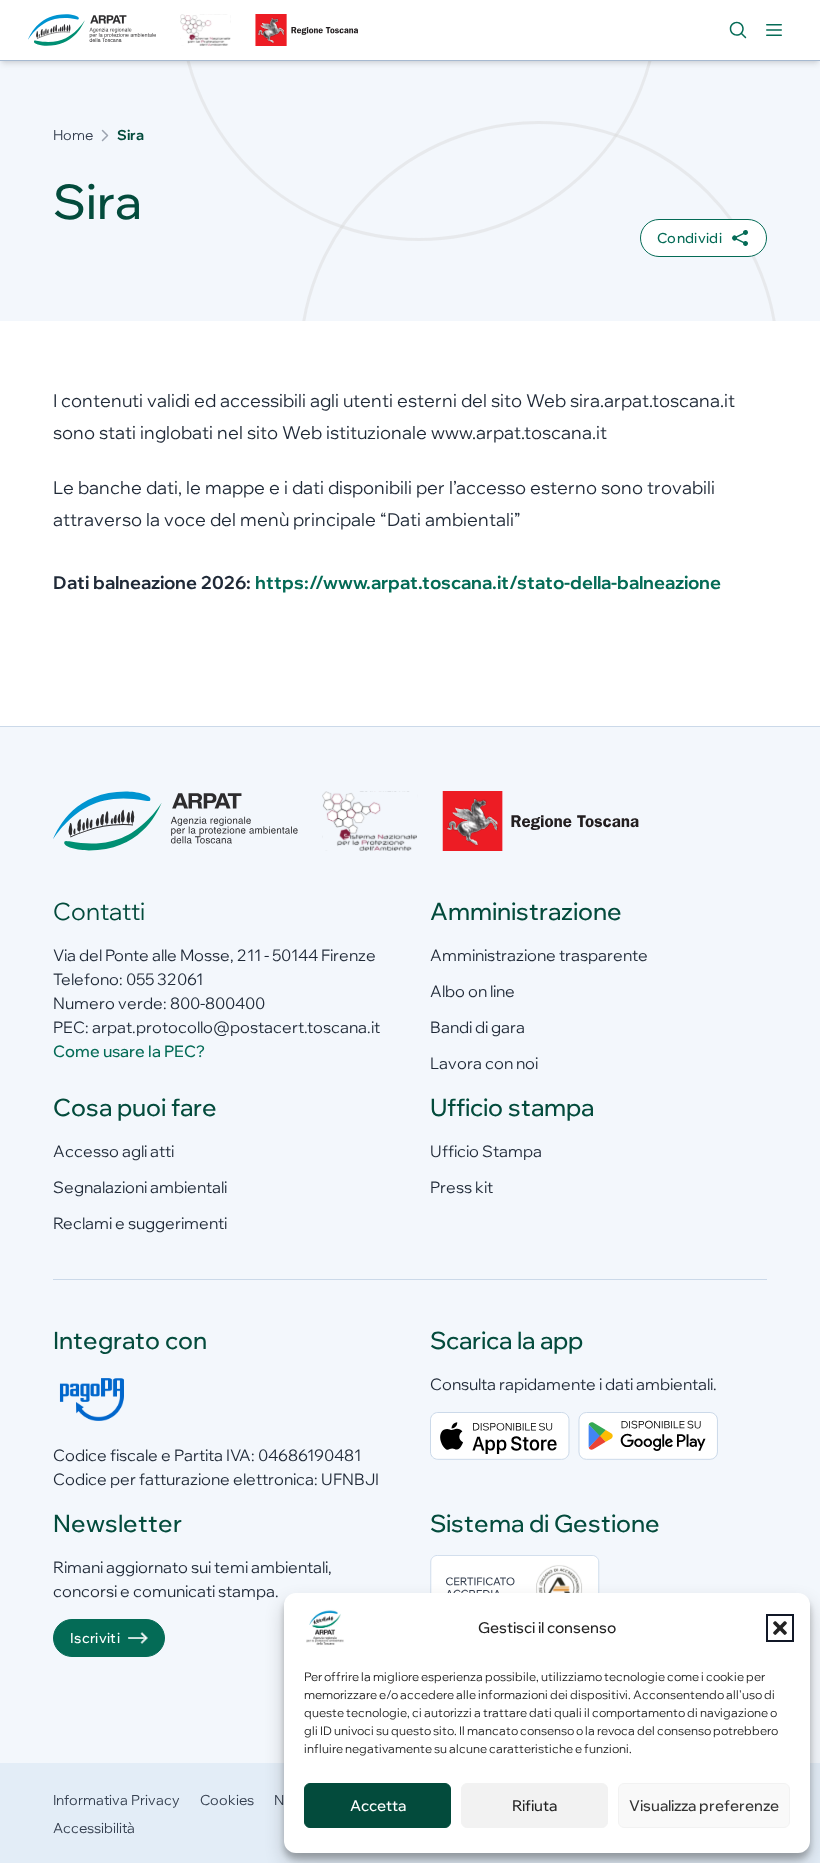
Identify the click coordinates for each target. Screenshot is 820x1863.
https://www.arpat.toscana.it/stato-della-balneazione (488, 582)
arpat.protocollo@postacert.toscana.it (236, 1027)
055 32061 (164, 979)
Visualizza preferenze (704, 1805)
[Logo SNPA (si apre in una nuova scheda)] (205, 29)
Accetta (378, 1805)
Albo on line (472, 991)
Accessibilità (94, 1828)
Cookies (227, 1800)
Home (73, 135)
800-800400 (217, 1003)
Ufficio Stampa (486, 1151)
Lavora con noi (484, 1063)
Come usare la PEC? (129, 1051)
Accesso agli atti (113, 1151)
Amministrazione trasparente (539, 955)
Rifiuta (534, 1805)
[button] (780, 1628)
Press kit (461, 1187)
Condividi (689, 238)
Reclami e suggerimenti (140, 1223)
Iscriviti (95, 1638)
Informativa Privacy (116, 1800)
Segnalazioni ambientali (140, 1187)
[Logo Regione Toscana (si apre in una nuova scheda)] (309, 29)
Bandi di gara (477, 1027)
